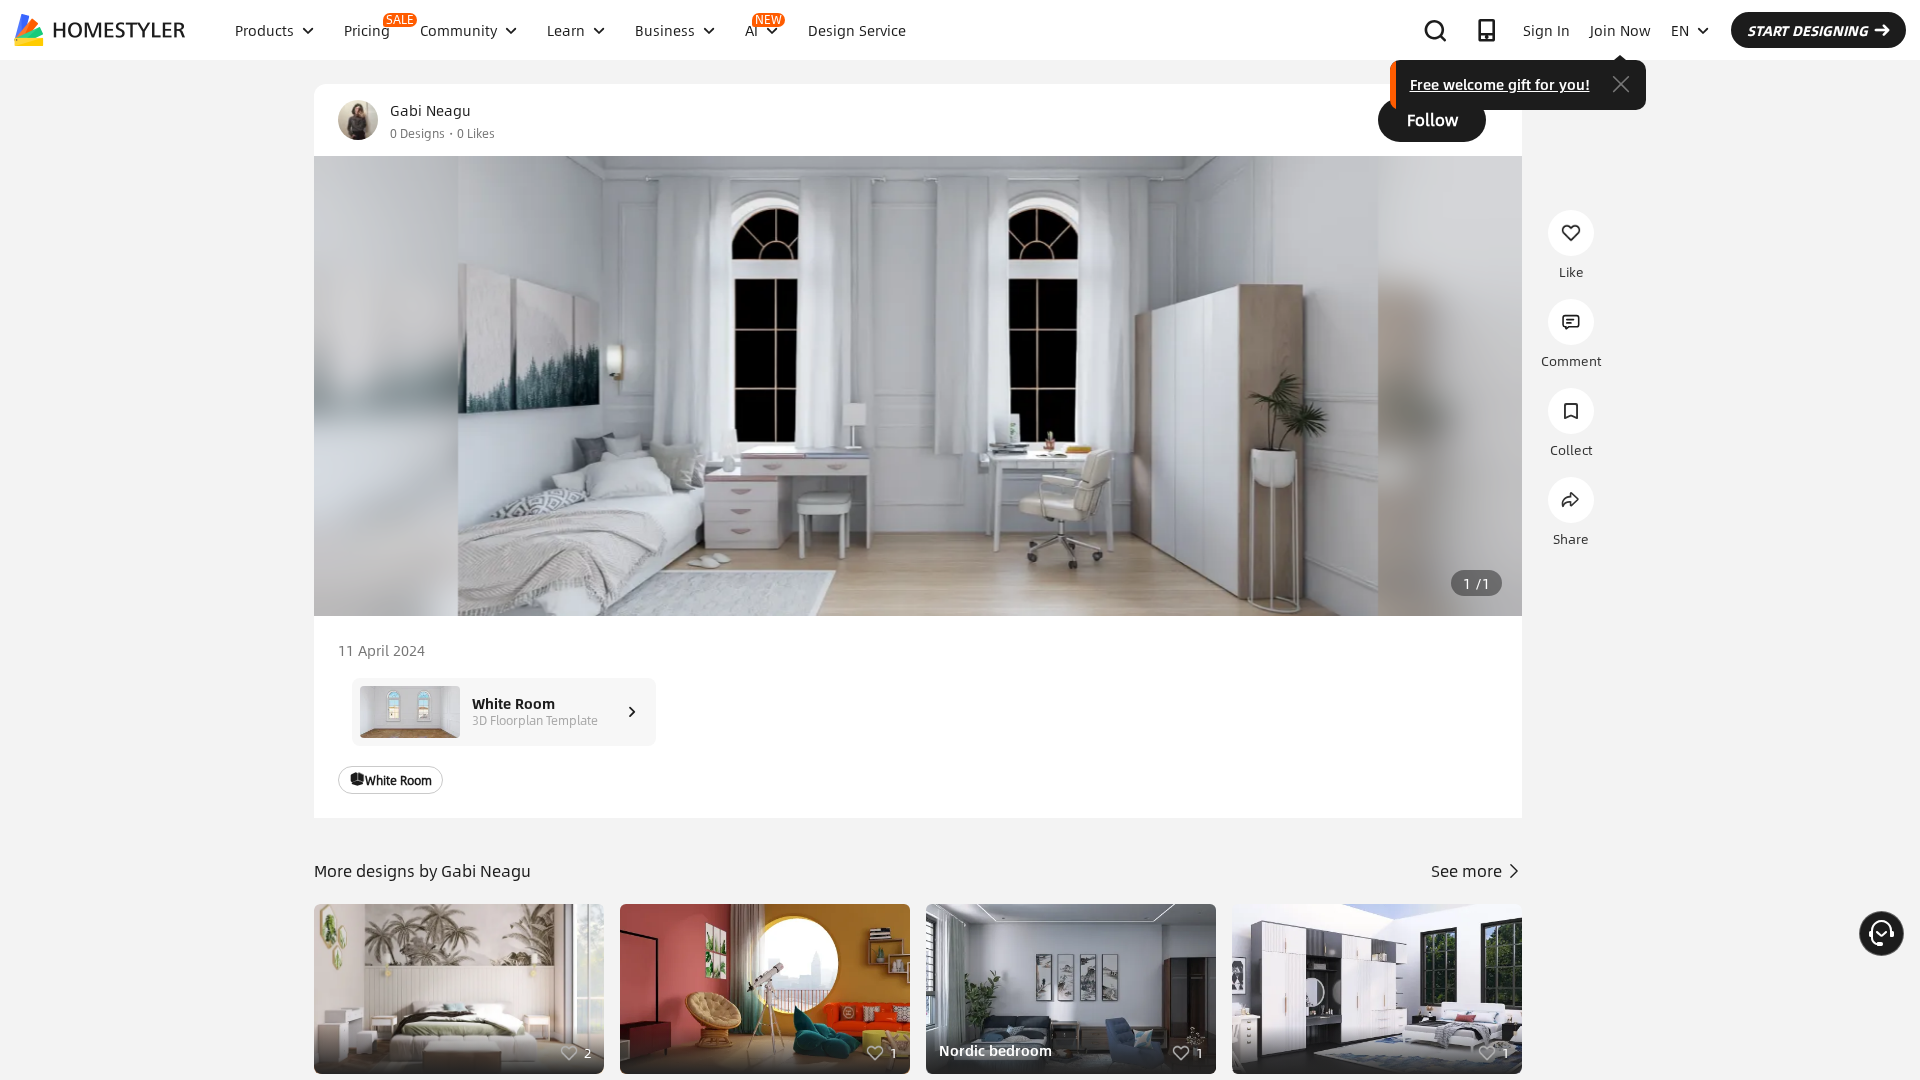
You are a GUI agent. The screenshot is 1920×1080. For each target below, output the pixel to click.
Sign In (1546, 30)
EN (1680, 30)
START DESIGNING (1807, 30)
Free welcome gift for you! (1500, 84)
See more (1468, 870)
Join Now (1620, 30)
